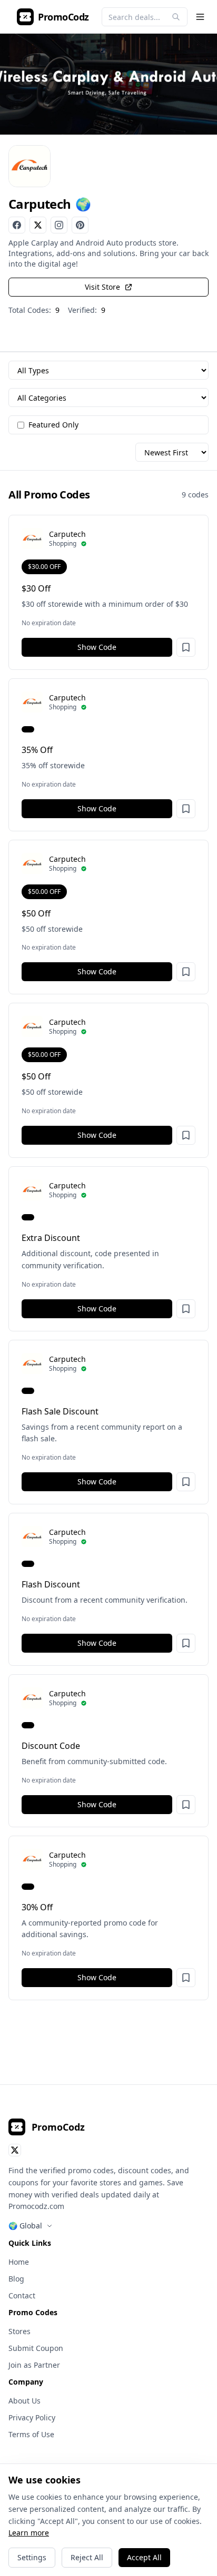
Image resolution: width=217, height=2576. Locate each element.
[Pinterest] (80, 225)
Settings (32, 2557)
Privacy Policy (32, 2417)
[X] (38, 225)
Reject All (87, 2557)
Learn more (29, 2533)
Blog (16, 2279)
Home (19, 2262)
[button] (186, 647)
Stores (19, 2331)
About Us (24, 2401)
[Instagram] (59, 225)
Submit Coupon (36, 2348)
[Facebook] (17, 225)
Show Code (97, 647)
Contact (22, 2295)
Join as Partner (34, 2365)
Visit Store (102, 287)
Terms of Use (31, 2434)
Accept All (144, 2557)
